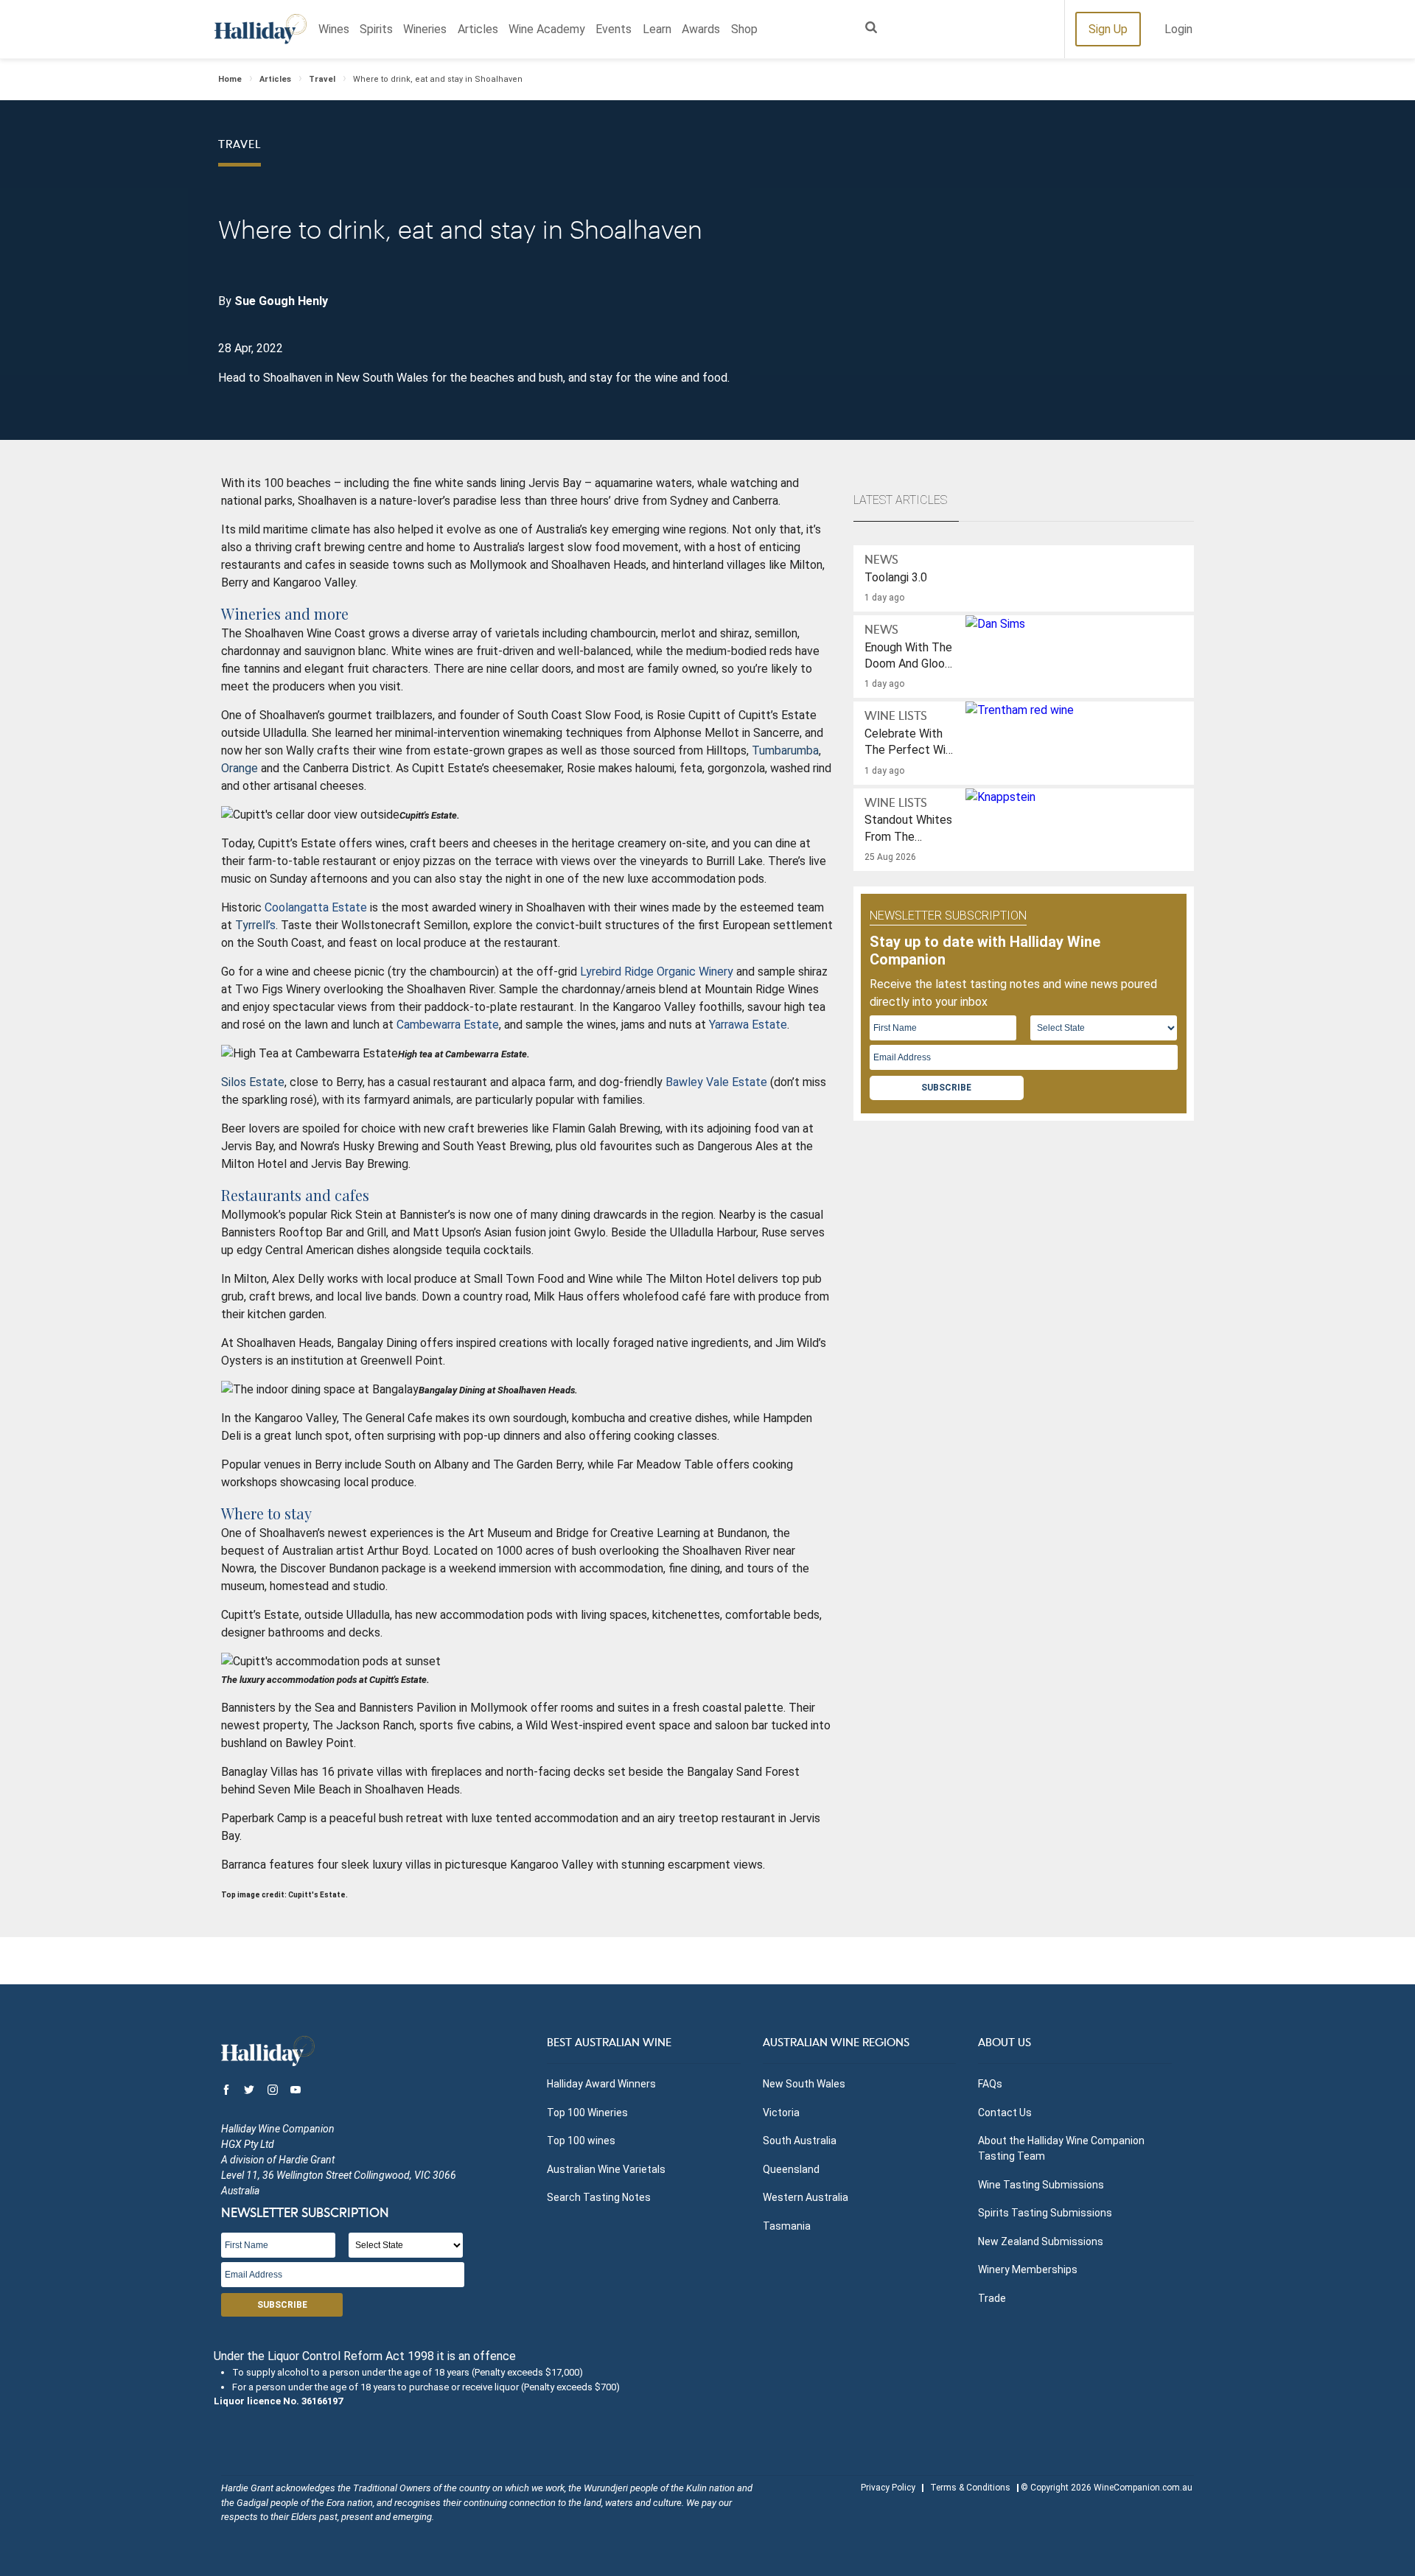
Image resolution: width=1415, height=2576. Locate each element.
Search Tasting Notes (599, 2197)
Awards (701, 29)
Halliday (261, 29)
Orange (240, 768)
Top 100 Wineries (587, 2113)
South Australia (800, 2141)
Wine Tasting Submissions (1041, 2185)
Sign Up (1108, 29)
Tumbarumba (785, 750)
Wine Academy (547, 29)
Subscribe (946, 1088)
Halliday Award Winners (601, 2084)
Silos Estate (253, 1082)
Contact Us (1005, 2113)
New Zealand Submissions (1041, 2241)
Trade (992, 2298)
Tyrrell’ (252, 925)
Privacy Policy (888, 2488)
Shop (744, 29)
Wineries (425, 29)
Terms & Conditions (970, 2488)
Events (614, 29)
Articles (478, 29)
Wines (334, 29)
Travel (322, 79)
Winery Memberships (1028, 2269)
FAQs (990, 2084)
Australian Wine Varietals (606, 2169)
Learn (657, 29)
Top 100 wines (581, 2141)
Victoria (781, 2113)
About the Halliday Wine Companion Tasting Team (1061, 2148)
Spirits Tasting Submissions (1045, 2213)
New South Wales (804, 2084)
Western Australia (806, 2197)
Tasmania (787, 2226)
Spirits (376, 29)
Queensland (791, 2169)
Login (1178, 29)
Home (230, 79)
